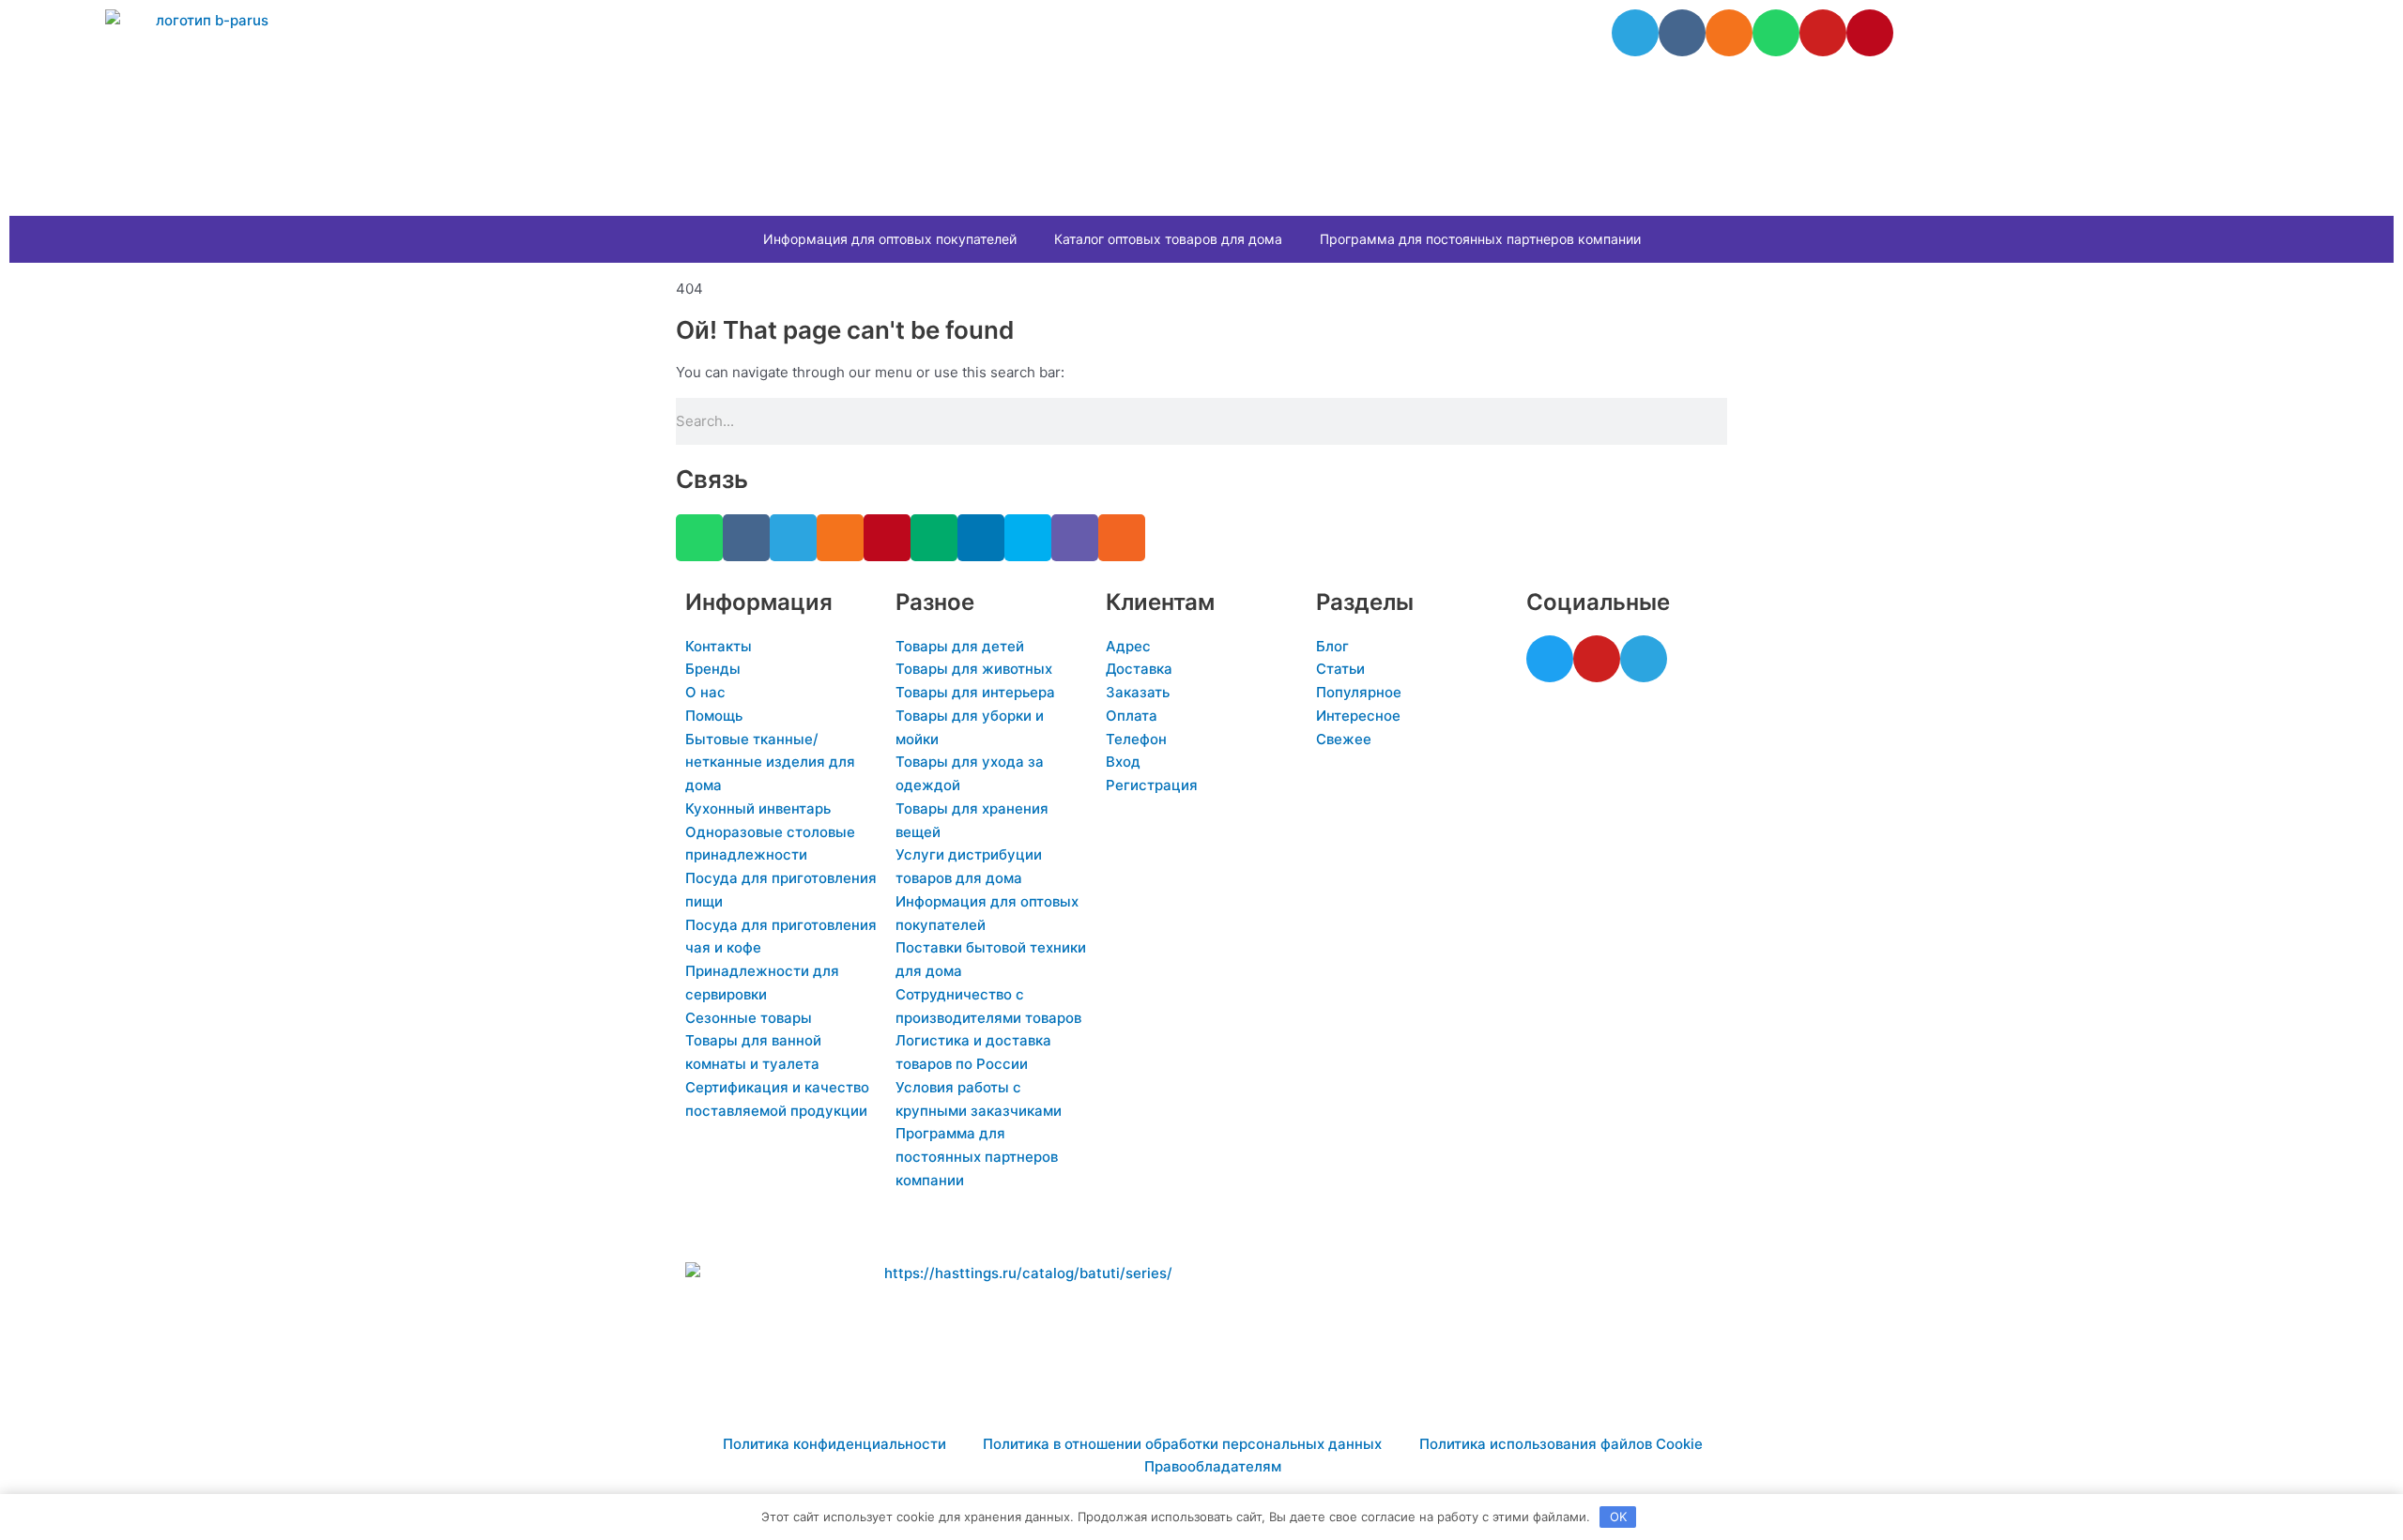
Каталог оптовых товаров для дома (1168, 239)
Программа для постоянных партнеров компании (1480, 239)
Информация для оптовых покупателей (890, 239)
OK (1618, 1517)
